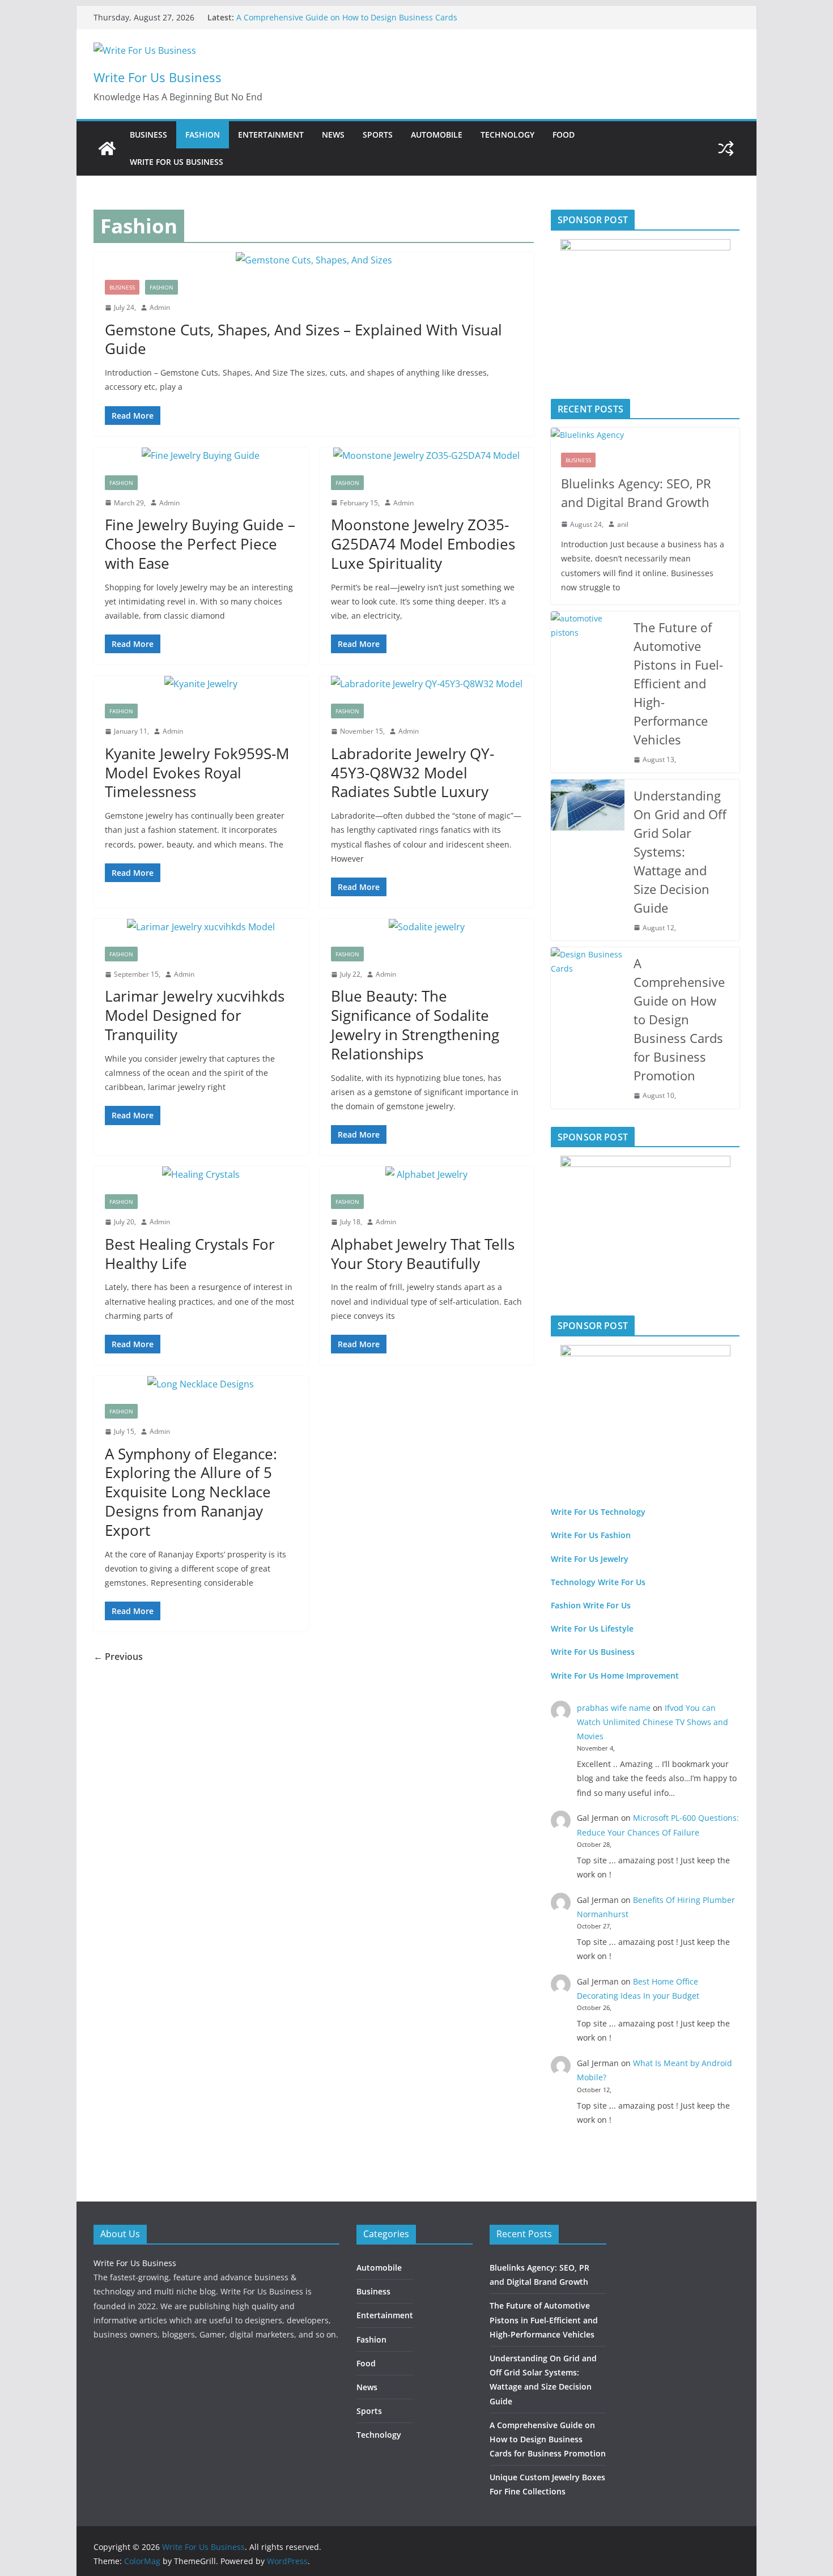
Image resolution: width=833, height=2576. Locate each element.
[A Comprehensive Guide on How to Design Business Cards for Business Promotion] (588, 1028)
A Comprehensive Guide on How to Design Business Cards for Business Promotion (679, 1019)
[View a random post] (726, 148)
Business (148, 135)
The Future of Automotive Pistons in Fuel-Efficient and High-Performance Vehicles (678, 683)
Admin (160, 307)
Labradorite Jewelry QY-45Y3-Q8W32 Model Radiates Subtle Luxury (413, 773)
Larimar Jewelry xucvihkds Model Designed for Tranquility (195, 1015)
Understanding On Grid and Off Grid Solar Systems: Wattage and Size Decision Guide (680, 851)
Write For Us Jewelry (590, 1559)
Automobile (437, 135)
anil (623, 524)
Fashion (203, 135)
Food (564, 135)
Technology (507, 135)
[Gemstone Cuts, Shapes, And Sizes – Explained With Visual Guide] (314, 260)
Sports (378, 135)
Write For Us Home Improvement (615, 1676)
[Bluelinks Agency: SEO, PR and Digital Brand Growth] (645, 435)
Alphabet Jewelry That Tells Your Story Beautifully (423, 1254)
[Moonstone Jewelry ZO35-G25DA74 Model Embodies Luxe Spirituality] (427, 456)
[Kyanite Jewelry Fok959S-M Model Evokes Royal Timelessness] (201, 684)
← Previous (118, 1657)
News (333, 135)
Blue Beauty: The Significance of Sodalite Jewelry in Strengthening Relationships (415, 1025)
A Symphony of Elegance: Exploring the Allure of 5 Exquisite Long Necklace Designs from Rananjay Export (191, 1492)
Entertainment (271, 135)
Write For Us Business (158, 77)
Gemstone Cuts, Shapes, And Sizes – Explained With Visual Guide (303, 339)
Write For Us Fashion (591, 1535)
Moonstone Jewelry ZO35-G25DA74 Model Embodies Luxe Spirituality (423, 544)
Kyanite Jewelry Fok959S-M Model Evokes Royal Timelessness (197, 773)
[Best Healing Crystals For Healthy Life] (201, 1175)
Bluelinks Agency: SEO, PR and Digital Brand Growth (636, 493)
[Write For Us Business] (107, 148)
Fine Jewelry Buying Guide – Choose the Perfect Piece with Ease (200, 544)
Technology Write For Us (598, 1582)
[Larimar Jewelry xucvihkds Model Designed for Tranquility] (201, 927)
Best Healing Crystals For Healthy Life (190, 1254)
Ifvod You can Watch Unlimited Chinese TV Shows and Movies (653, 1722)
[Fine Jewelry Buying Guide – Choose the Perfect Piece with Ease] (201, 456)
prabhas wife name (614, 1708)
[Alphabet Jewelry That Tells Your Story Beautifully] (427, 1175)
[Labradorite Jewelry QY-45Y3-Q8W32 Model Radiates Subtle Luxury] (427, 684)
